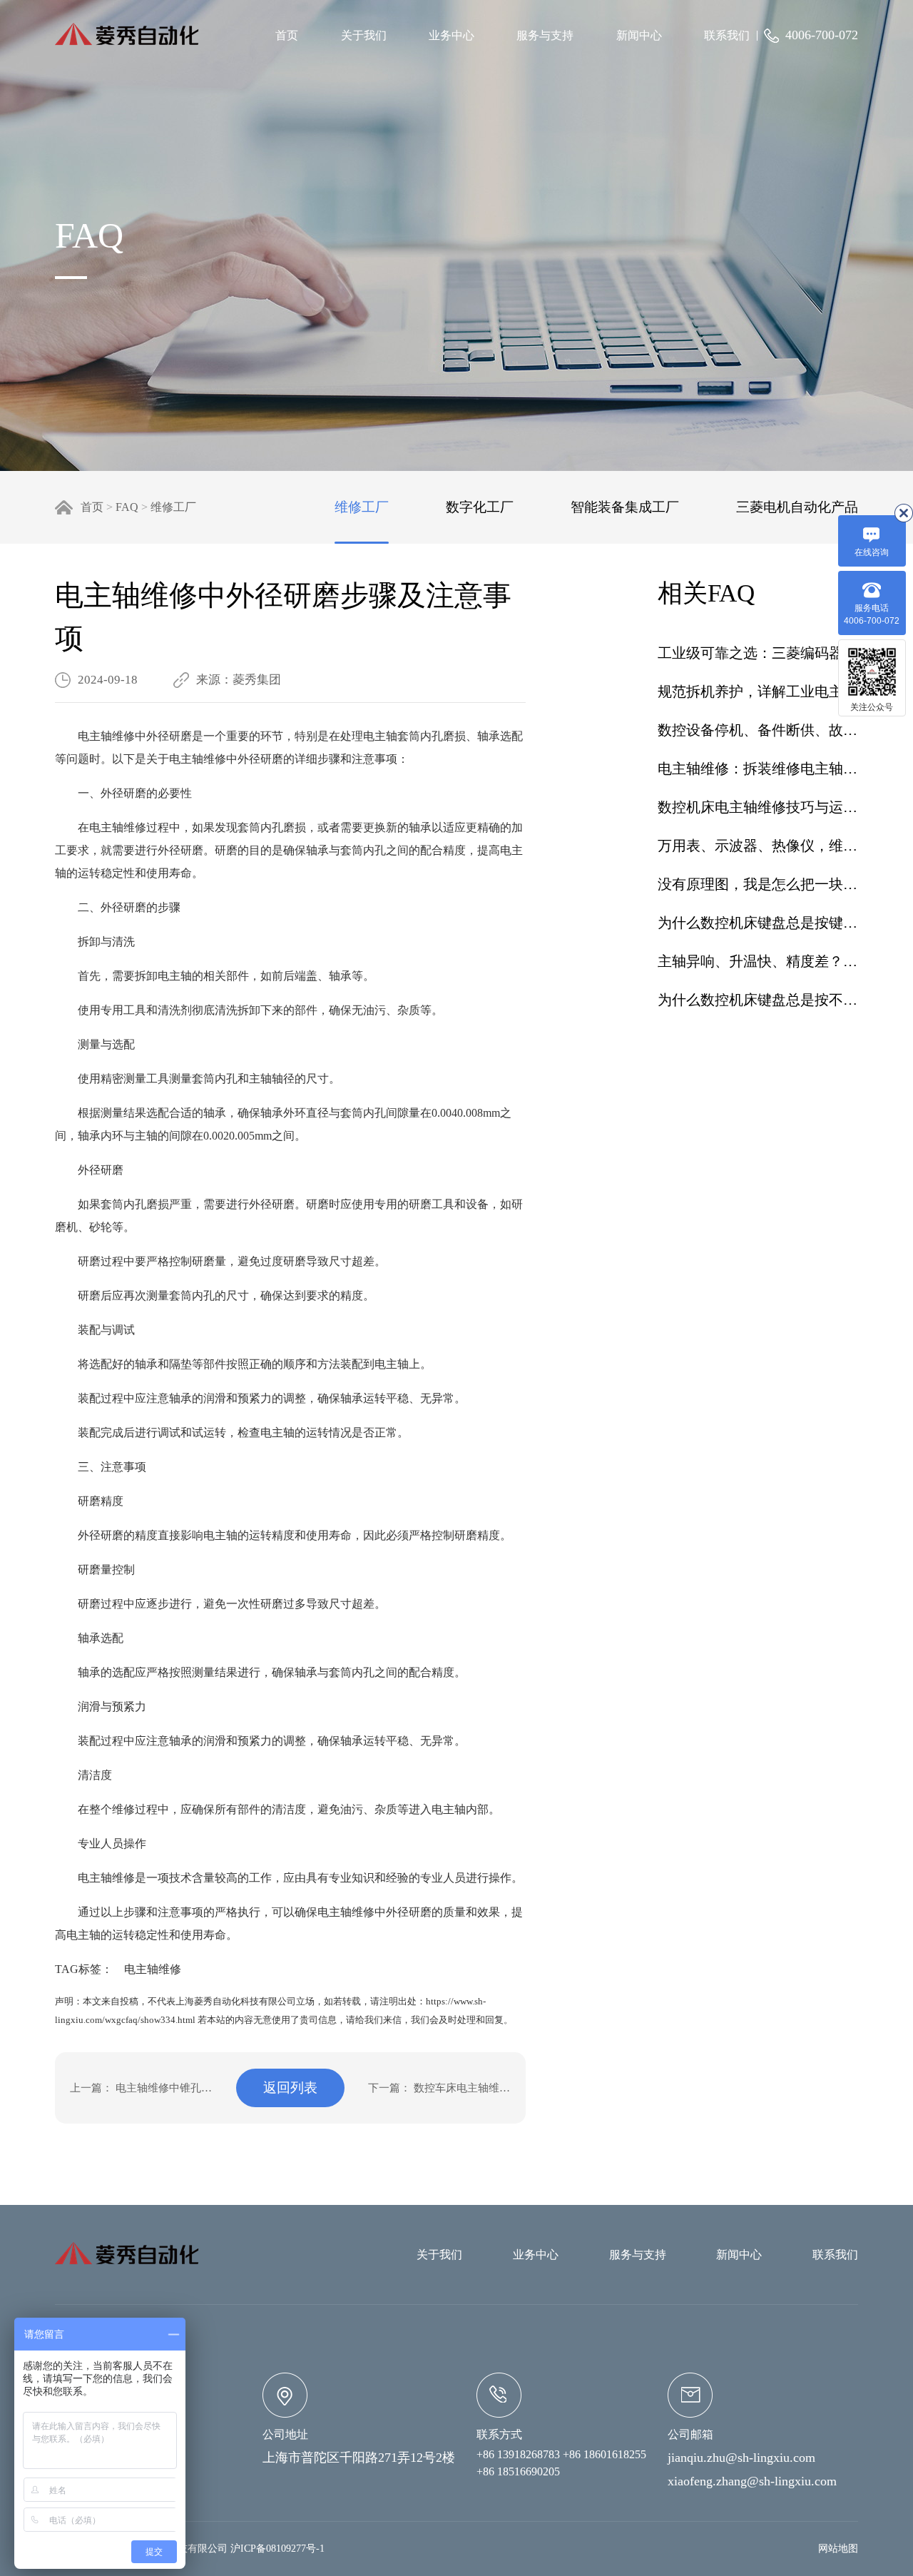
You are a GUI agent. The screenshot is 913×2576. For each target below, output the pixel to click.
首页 (287, 35)
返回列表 (290, 2088)
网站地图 (838, 2549)
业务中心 (452, 35)
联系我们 (727, 35)
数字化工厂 (480, 507)
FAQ (127, 507)
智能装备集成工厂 (625, 507)
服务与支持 (545, 35)
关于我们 (364, 35)
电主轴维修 (147, 1969)
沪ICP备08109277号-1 (277, 2549)
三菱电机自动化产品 (797, 507)
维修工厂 (173, 507)
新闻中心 (639, 35)
